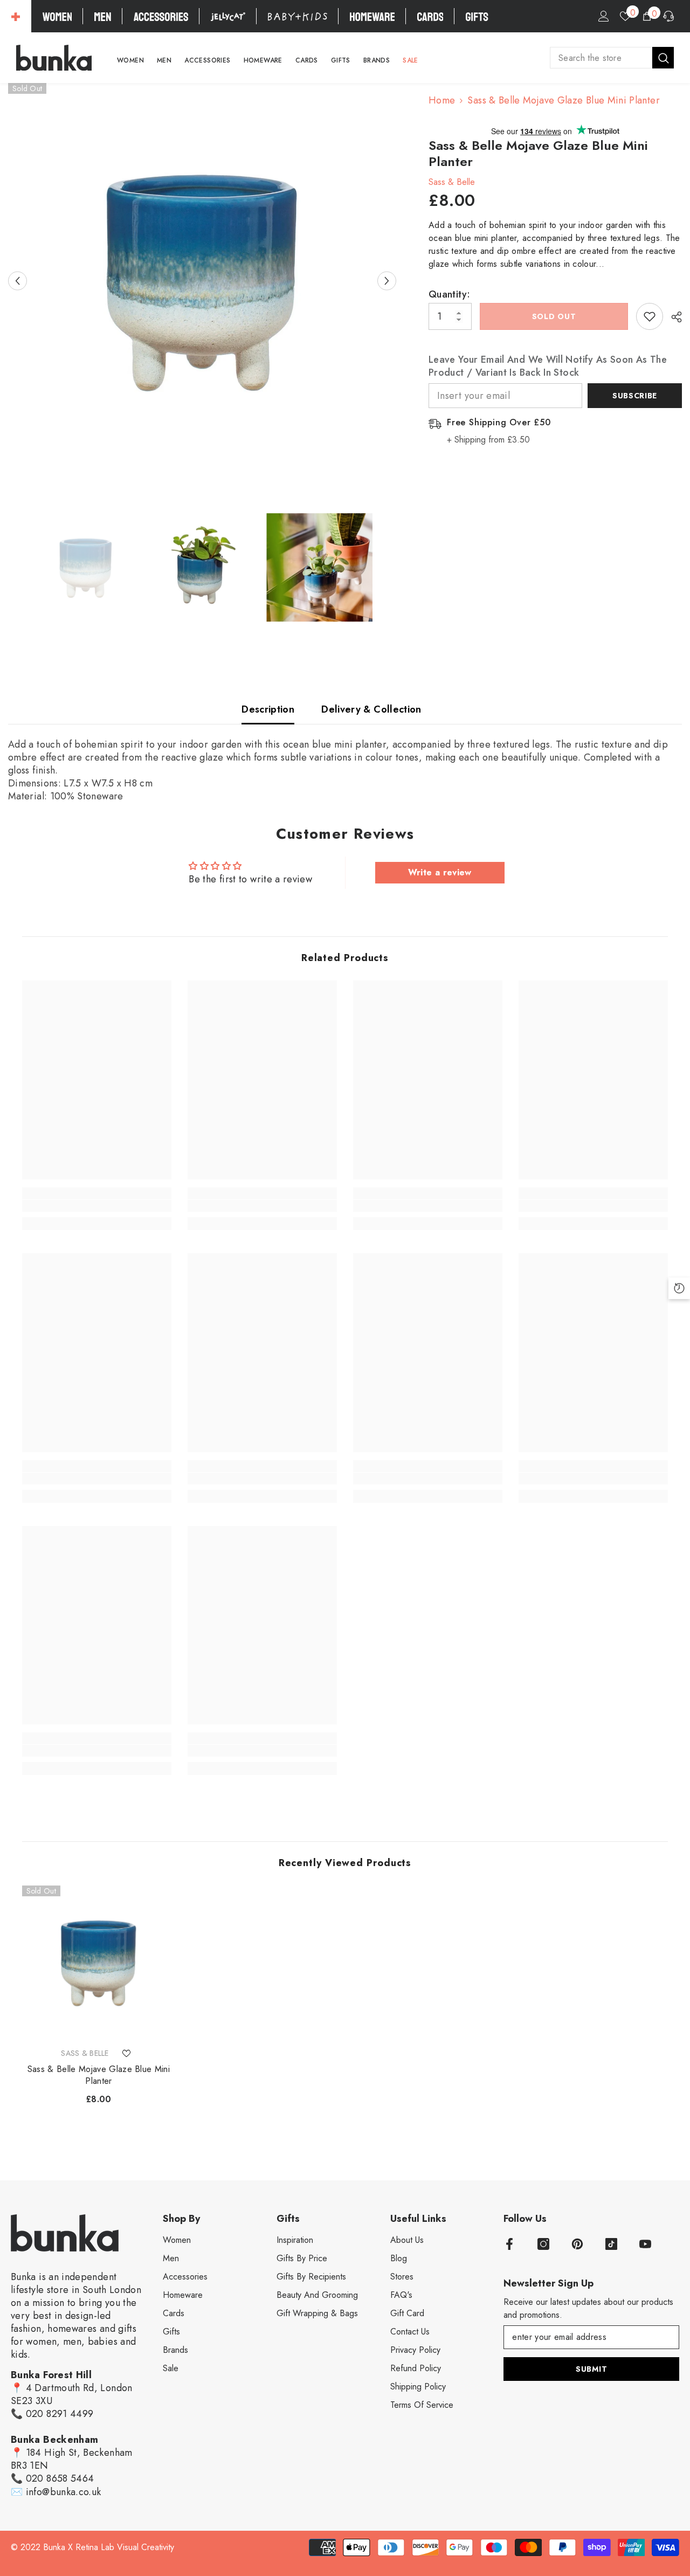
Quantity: (449, 294)
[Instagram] (543, 2244)
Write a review (440, 872)
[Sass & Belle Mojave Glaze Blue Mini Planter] (99, 1962)
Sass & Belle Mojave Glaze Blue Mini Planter (99, 2075)
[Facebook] (509, 2244)
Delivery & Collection (371, 709)
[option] (202, 280)
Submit (591, 2369)
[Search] (612, 58)
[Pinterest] (577, 2244)
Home (442, 100)
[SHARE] (672, 317)
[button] (18, 281)
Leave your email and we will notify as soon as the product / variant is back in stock (548, 366)
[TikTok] (611, 2244)
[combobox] (601, 58)
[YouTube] (645, 2244)
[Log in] (604, 16)
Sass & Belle (452, 182)
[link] (97, 1206)
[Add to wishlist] (650, 316)
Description (268, 709)
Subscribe (635, 396)
